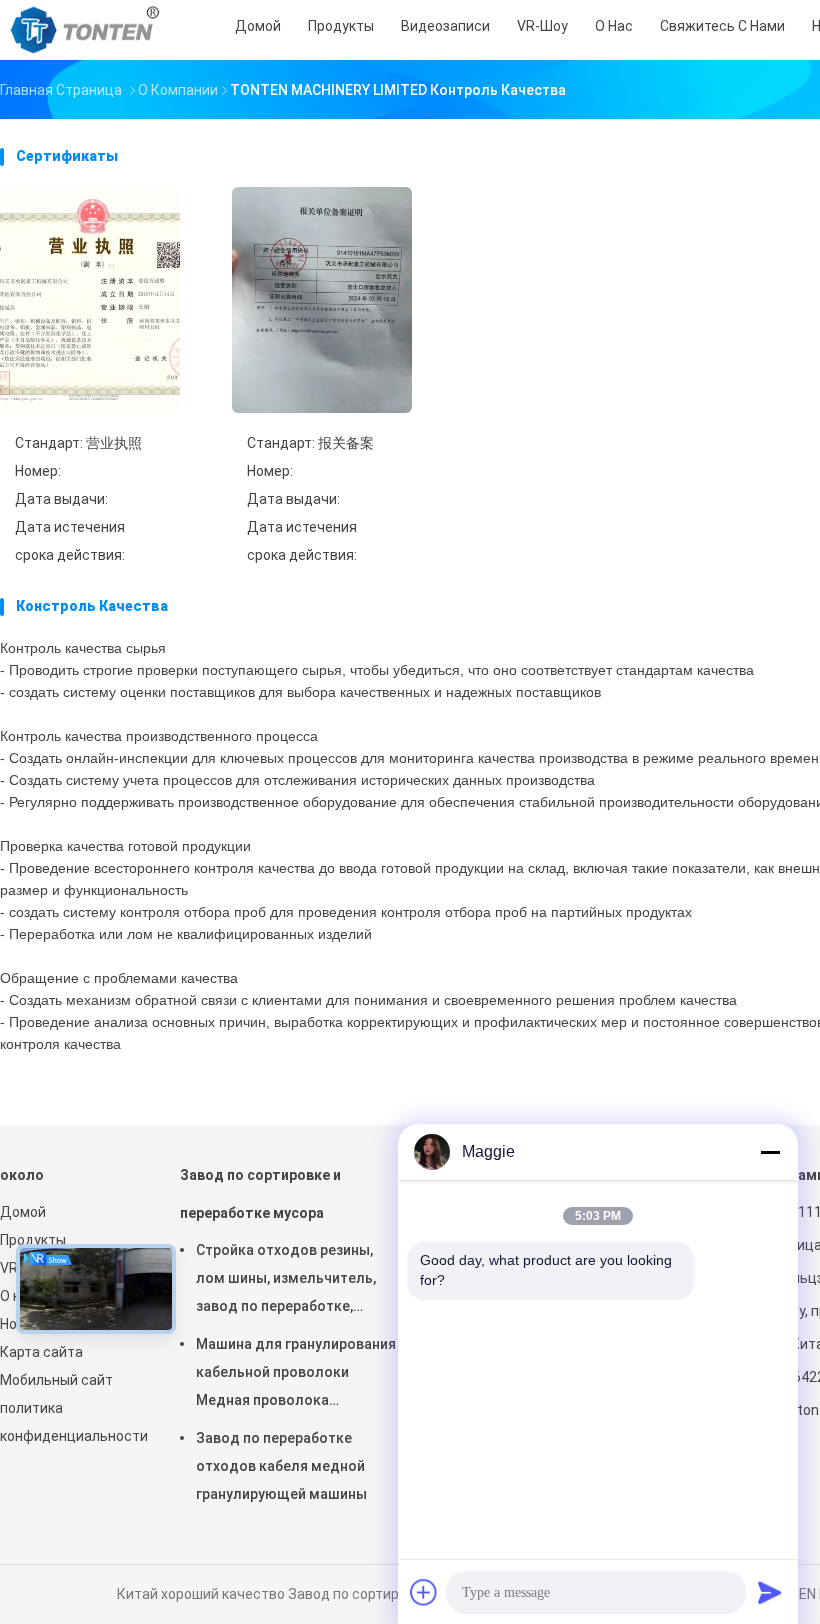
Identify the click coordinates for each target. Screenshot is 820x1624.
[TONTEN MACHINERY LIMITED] (88, 30)
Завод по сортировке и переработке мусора (260, 1194)
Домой (23, 1212)
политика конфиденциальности (70, 1422)
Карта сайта (41, 1352)
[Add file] (424, 1592)
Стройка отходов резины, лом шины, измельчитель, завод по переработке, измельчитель (286, 1281)
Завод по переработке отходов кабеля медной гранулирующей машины (281, 1466)
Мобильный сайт (56, 1380)
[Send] (770, 1592)
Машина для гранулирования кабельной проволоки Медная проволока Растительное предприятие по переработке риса (296, 1375)
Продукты (33, 1240)
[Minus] (770, 1152)
